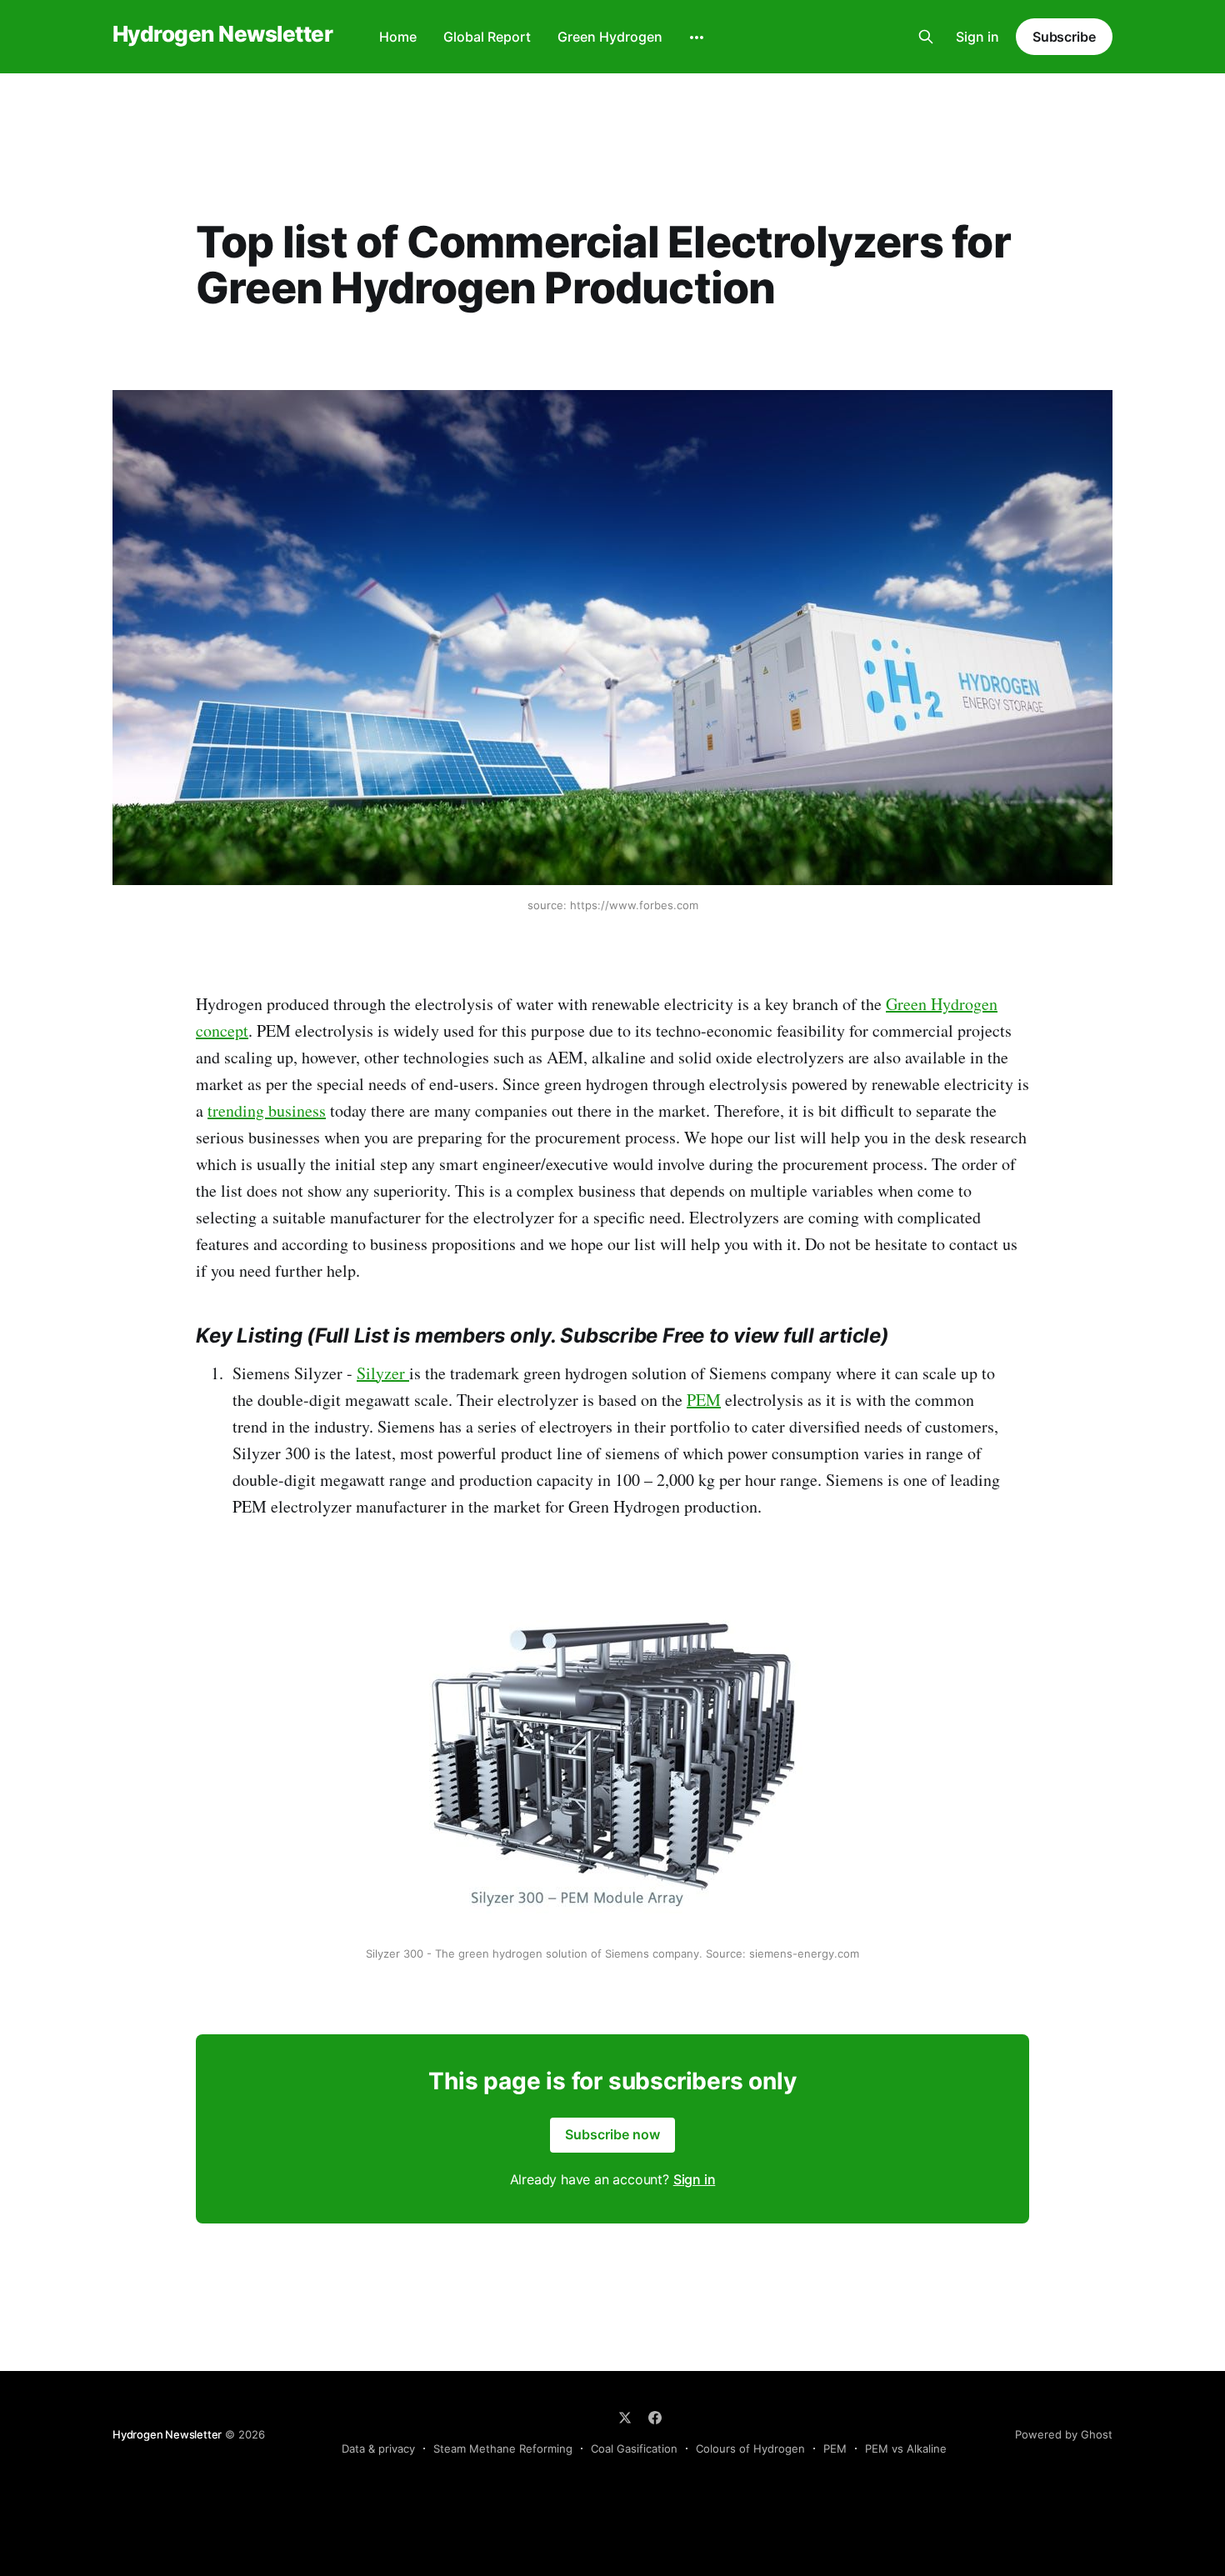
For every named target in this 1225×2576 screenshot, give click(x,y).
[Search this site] (926, 37)
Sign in (977, 37)
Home (398, 37)
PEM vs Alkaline (906, 2448)
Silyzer (383, 1373)
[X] (625, 2418)
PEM (704, 1400)
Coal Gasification (634, 2448)
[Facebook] (655, 2418)
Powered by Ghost (1064, 2434)
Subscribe (1064, 37)
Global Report (487, 37)
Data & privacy (378, 2448)
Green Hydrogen (610, 37)
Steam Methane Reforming (503, 2448)
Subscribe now (612, 2134)
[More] (697, 38)
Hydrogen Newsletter (222, 35)
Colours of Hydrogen (750, 2448)
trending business (267, 1110)
